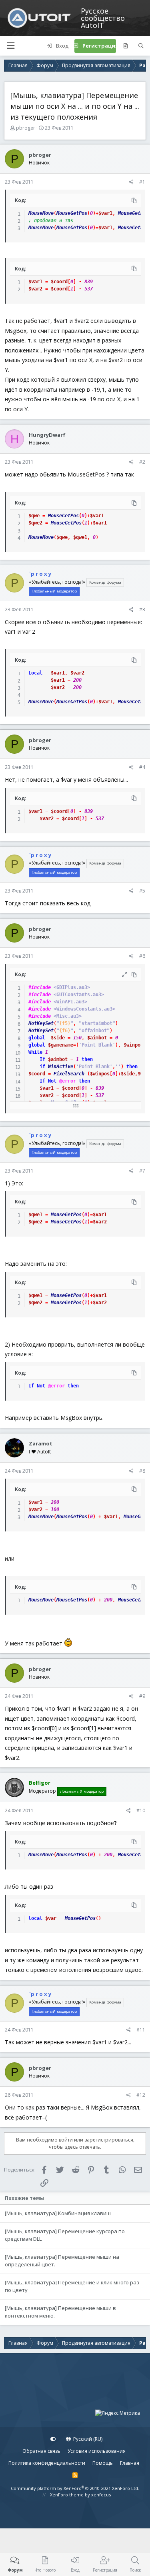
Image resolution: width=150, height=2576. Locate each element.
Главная (130, 2463)
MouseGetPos (72, 213)
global (37, 1038)
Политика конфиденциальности (47, 2463)
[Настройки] (53, 2439)
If (42, 1059)
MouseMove (41, 213)
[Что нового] (125, 46)
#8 (142, 1471)
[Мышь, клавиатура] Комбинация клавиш (58, 2213)
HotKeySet (41, 1023)
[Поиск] (141, 46)
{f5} (65, 1023)
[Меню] (10, 46)
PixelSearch (69, 1074)
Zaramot (41, 1443)
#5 (142, 891)
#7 (142, 1171)
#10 (141, 1810)
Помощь (103, 2463)
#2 (142, 462)
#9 (142, 1696)
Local (35, 673)
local (35, 1918)
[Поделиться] (131, 182)
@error (68, 1081)
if (42, 1067)
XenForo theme (67, 2495)
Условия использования (97, 2451)
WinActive (61, 1067)
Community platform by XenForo (75, 2488)
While (35, 1052)
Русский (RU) (87, 2439)
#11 (141, 2030)
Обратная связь (41, 2451)
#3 (142, 609)
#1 (142, 182)
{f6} (65, 1031)
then (87, 1059)
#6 (142, 956)
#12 (141, 2095)
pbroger (26, 128)
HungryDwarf (47, 435)
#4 (142, 767)
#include (40, 987)
